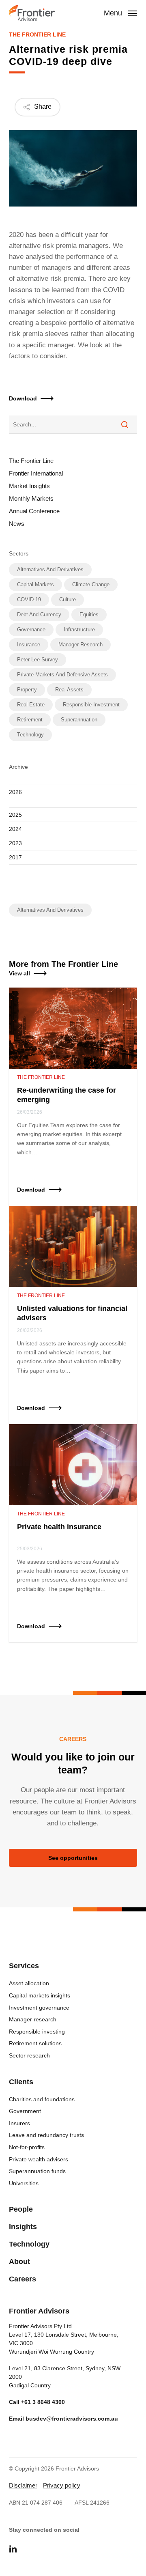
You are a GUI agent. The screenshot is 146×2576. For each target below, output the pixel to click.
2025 (15, 815)
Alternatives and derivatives (50, 569)
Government (25, 2111)
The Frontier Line (37, 34)
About (19, 2262)
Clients (21, 2082)
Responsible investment (91, 705)
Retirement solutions (35, 2043)
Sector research (29, 2055)
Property (27, 690)
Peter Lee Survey (38, 660)
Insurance (29, 645)
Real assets (69, 690)
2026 (15, 792)
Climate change (91, 584)
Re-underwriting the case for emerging (67, 1095)
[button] (73, 973)
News (17, 524)
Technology (30, 735)
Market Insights (29, 486)
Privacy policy (62, 2485)
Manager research (81, 645)
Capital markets (35, 584)
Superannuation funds (37, 2171)
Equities (89, 614)
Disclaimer (23, 2485)
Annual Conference (34, 511)
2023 (15, 843)
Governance (31, 629)
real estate (31, 705)
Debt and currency (39, 614)
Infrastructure (79, 629)
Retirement (30, 720)
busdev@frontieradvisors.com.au (72, 2419)
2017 (15, 857)
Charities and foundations (42, 2099)
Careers (23, 2279)
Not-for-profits (27, 2147)
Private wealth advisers (39, 2159)
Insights (23, 2227)
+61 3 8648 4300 (43, 2402)
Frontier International (36, 473)
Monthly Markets (31, 498)
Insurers (19, 2123)
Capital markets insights (40, 1995)
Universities (24, 2183)
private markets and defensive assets (62, 675)
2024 (15, 829)
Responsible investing (37, 2032)
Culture (68, 599)
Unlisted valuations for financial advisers (72, 1313)
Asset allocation (29, 1983)
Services (24, 1966)
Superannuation (79, 720)
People (21, 2209)
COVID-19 (29, 599)
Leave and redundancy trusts (46, 2135)
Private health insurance (59, 1527)
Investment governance (39, 2008)
